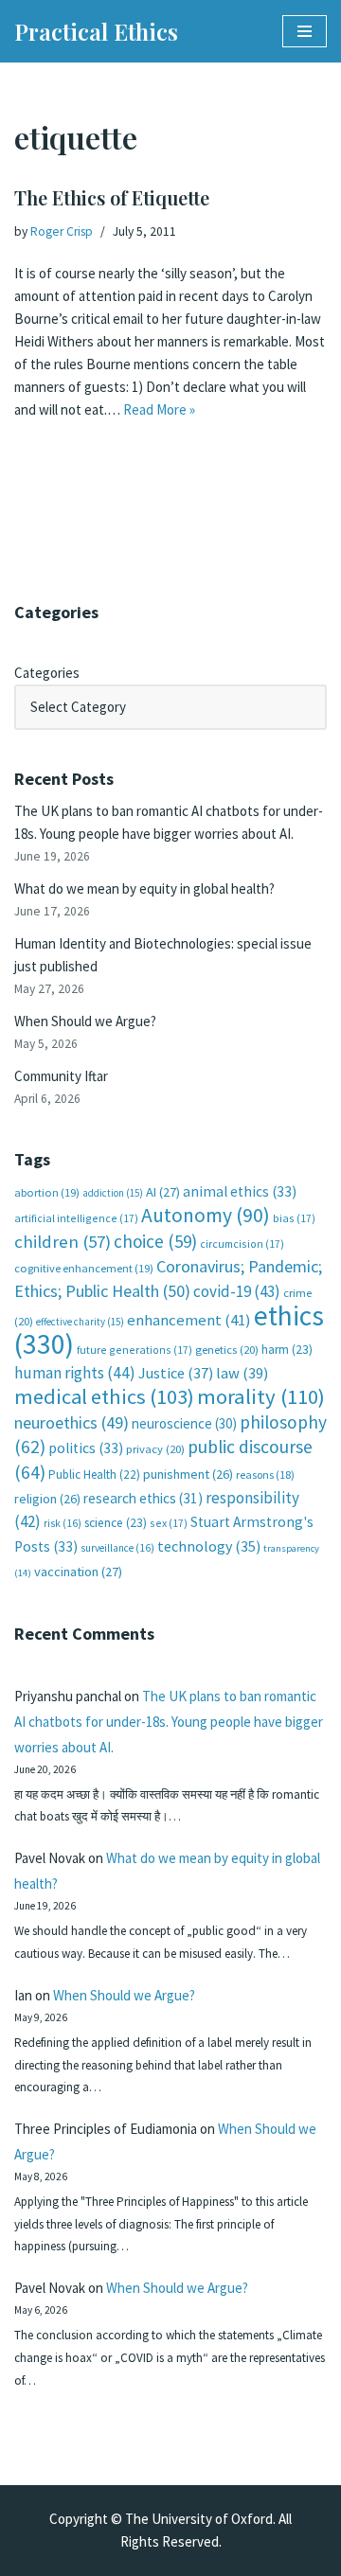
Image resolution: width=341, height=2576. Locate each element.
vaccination (78, 1572)
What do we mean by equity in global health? (144, 888)
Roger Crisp (62, 231)
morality (261, 1396)
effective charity (80, 1322)
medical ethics (104, 1396)
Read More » (159, 409)
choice (155, 1241)
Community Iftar (61, 1076)
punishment (188, 1474)
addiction (113, 1193)
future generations (135, 1350)
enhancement (189, 1320)
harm (287, 1350)
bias (294, 1218)
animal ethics (240, 1191)
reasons (265, 1475)
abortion (47, 1192)
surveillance (117, 1548)
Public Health (94, 1475)
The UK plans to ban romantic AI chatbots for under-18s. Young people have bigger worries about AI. (169, 1722)
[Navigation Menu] (305, 31)
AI (163, 1192)
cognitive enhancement (84, 1268)
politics (86, 1448)
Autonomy (206, 1215)
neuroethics (72, 1422)
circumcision (242, 1244)
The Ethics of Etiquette (112, 197)
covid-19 (237, 1291)
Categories (47, 673)
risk (63, 1523)
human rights (75, 1373)
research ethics (143, 1498)
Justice (176, 1373)
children (63, 1242)
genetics (227, 1350)
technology (209, 1546)
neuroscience (184, 1423)
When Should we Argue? (85, 1021)
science (116, 1523)
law (242, 1373)
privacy (155, 1449)
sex (169, 1523)
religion (47, 1499)
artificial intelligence (76, 1218)
